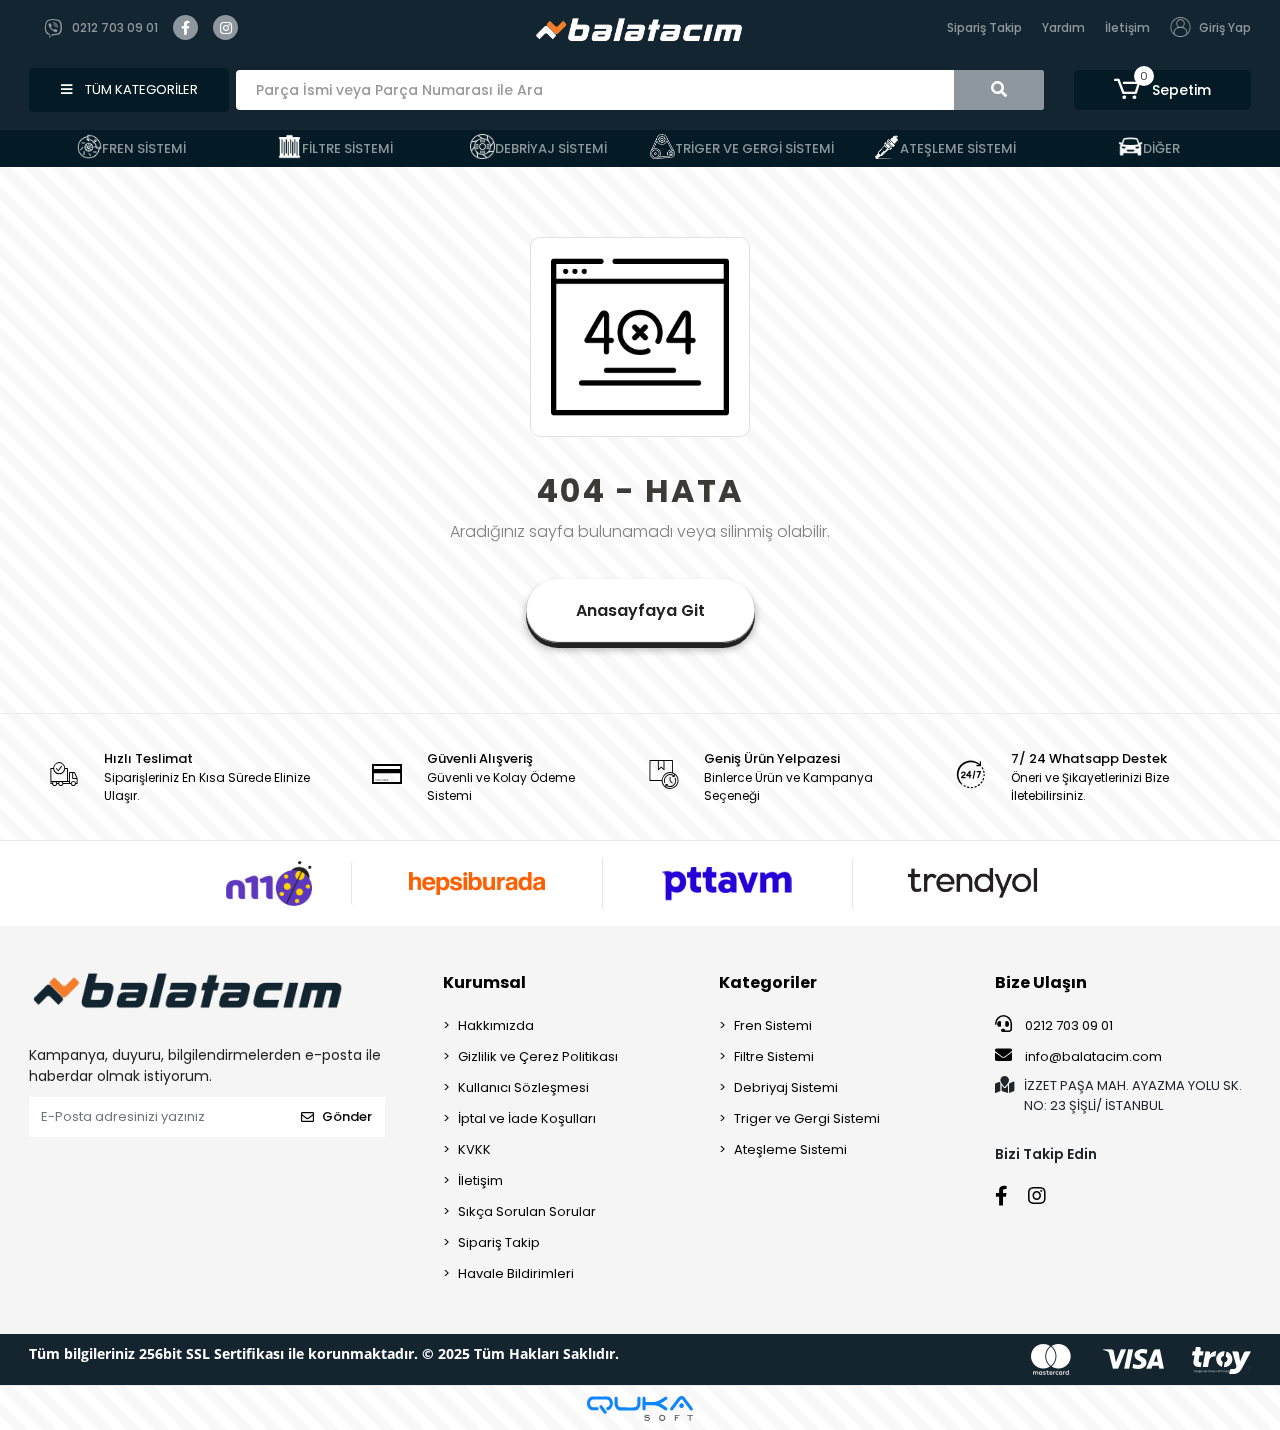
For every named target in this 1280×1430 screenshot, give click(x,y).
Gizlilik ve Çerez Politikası (538, 1056)
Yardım (1063, 27)
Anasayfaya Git (640, 610)
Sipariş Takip (984, 27)
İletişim (1127, 27)
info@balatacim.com (1093, 1056)
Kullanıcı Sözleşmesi (523, 1087)
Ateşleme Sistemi (790, 1149)
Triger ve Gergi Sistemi (807, 1118)
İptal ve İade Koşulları (527, 1118)
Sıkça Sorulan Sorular (527, 1211)
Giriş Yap (1225, 27)
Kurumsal (484, 982)
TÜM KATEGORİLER (140, 89)
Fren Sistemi (773, 1025)
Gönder (347, 1116)
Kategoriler (768, 982)
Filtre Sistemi (774, 1056)
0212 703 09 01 (1067, 1025)
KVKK (474, 1149)
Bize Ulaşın (1041, 982)
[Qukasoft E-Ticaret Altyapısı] (640, 1408)
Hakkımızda (496, 1025)
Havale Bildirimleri (516, 1273)
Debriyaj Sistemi (786, 1087)
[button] (1162, 90)
